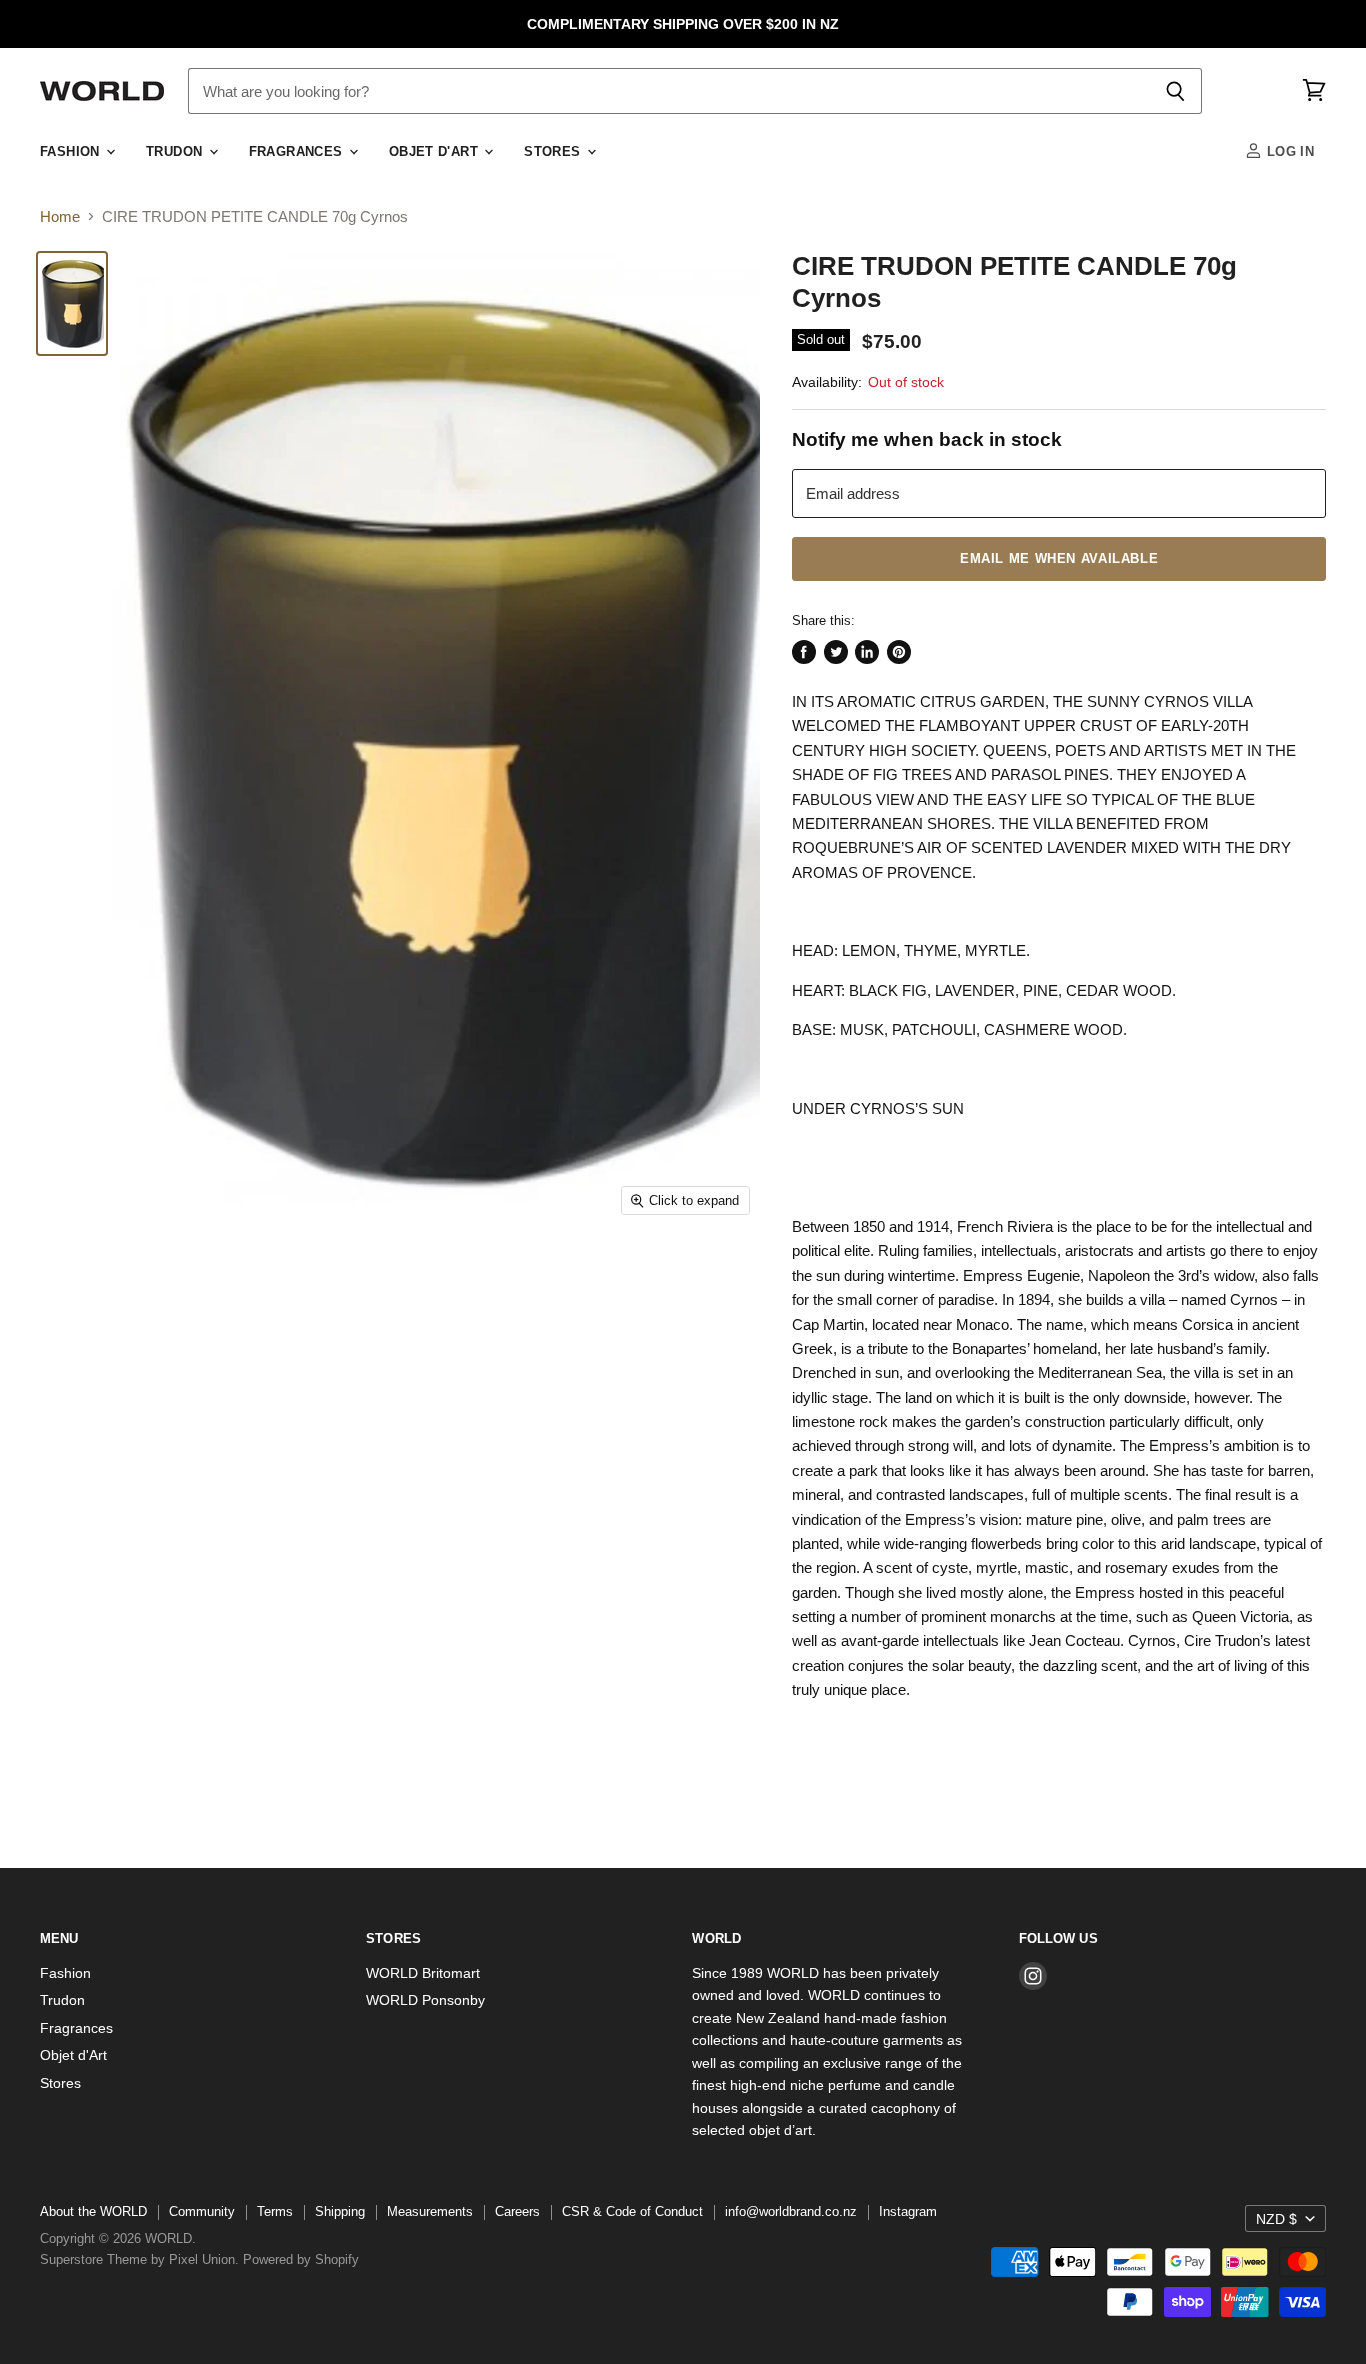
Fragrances (298, 152)
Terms (275, 2211)
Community (202, 2211)
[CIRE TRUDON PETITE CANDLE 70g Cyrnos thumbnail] (72, 303)
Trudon (176, 152)
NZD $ (1276, 2219)
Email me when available (1059, 559)
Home (60, 216)
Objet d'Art (436, 152)
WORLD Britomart (423, 1973)
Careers (517, 2211)
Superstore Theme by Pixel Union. (139, 2259)
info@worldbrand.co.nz (791, 2211)
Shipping (340, 2211)
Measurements (430, 2211)
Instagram (908, 2211)
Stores (554, 152)
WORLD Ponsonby (425, 2000)
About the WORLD (93, 2211)
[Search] (1175, 91)
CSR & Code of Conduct (632, 2211)
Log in (1288, 152)
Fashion (72, 152)
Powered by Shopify (301, 2259)
